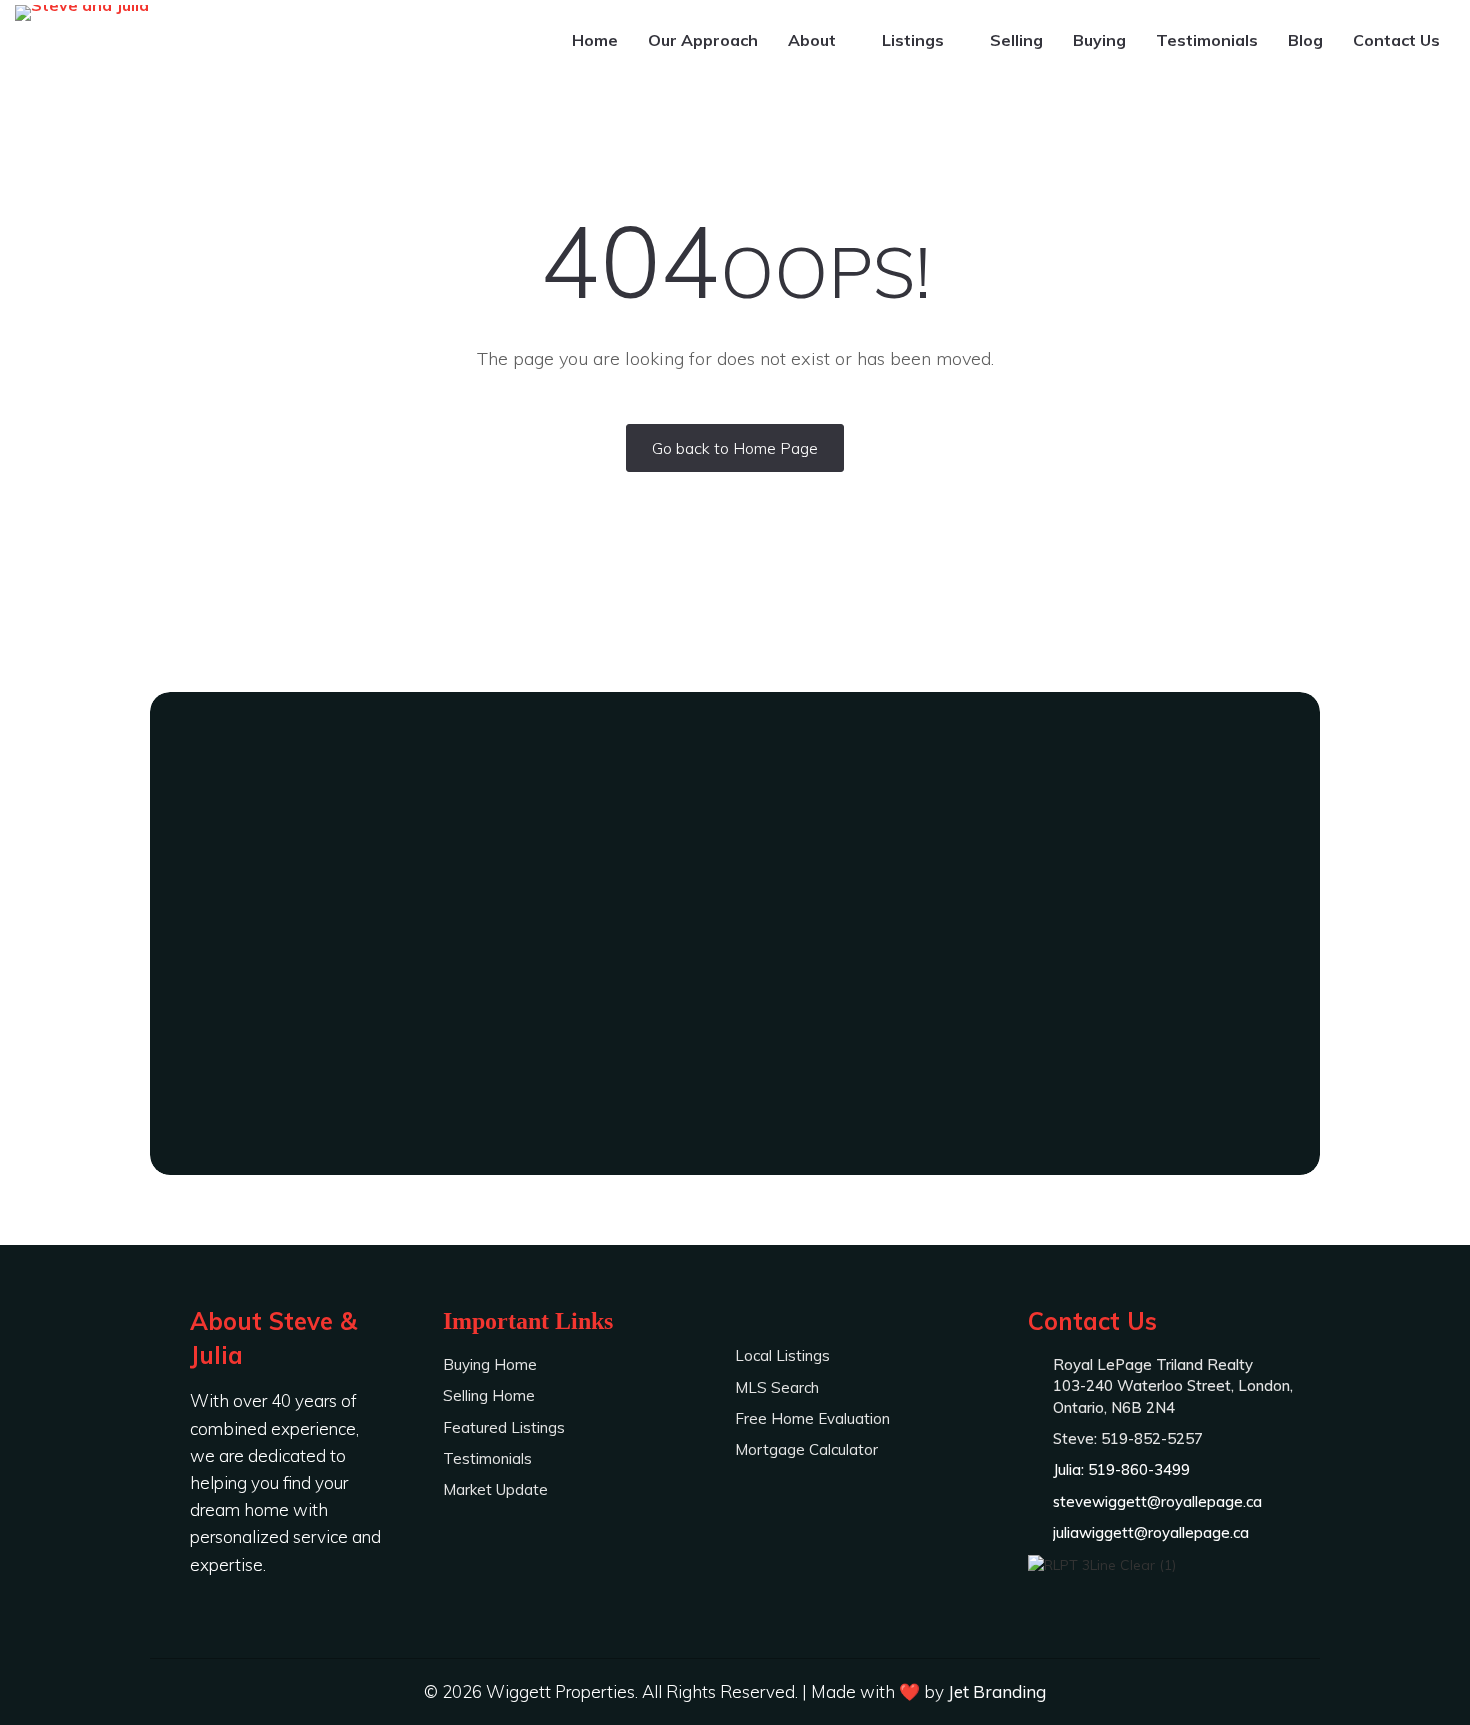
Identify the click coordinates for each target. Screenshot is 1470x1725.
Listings (915, 40)
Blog (1305, 40)
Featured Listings (504, 1427)
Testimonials (1207, 40)
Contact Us (1396, 40)
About (814, 40)
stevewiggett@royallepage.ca (1157, 1501)
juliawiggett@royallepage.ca (1151, 1532)
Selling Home (489, 1395)
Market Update (495, 1489)
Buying (1099, 40)
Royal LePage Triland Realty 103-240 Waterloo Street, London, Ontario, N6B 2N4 (1173, 1386)
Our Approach (703, 40)
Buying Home (490, 1364)
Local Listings (782, 1355)
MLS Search (777, 1387)
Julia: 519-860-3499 (735, 1045)
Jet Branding (997, 1691)
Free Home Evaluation (812, 1418)
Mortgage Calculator (806, 1449)
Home (595, 40)
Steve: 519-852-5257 (735, 990)
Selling (1016, 40)
